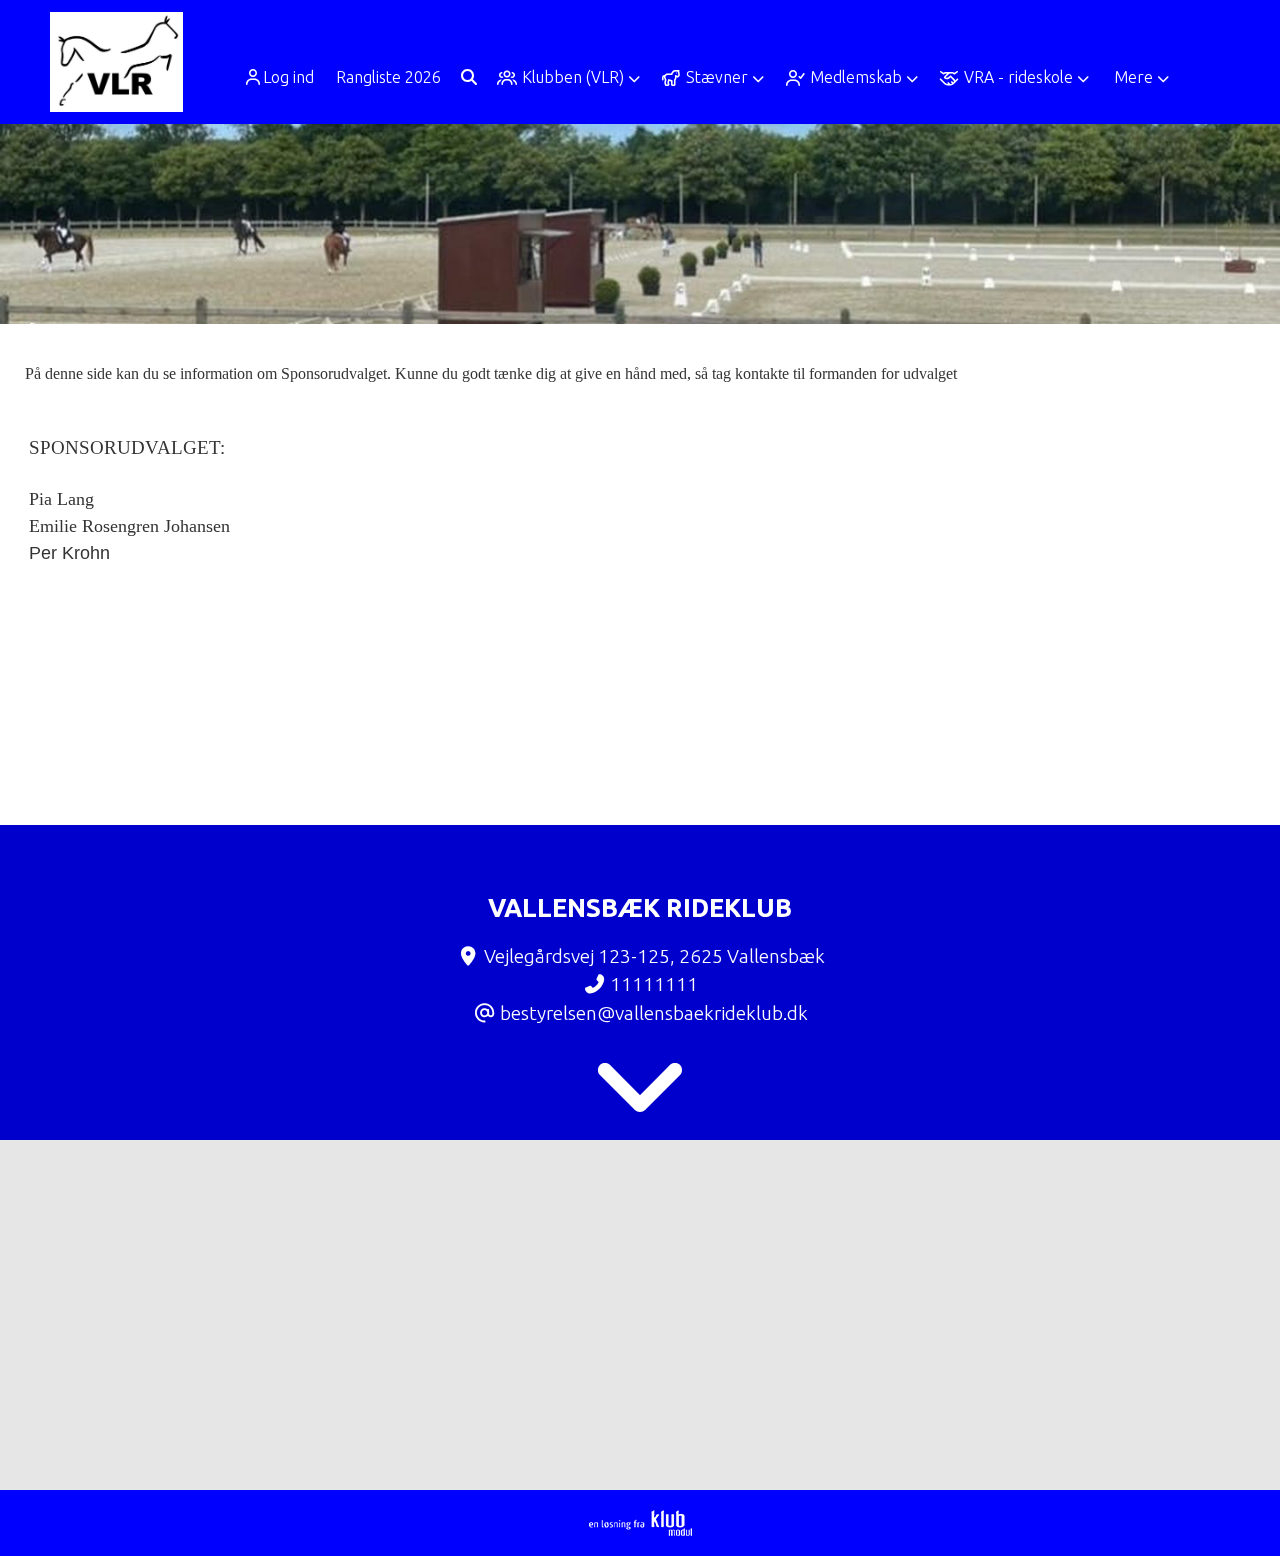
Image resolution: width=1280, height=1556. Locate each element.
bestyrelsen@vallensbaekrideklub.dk (654, 1013)
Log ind (288, 77)
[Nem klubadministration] (640, 1530)
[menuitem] (285, 77)
